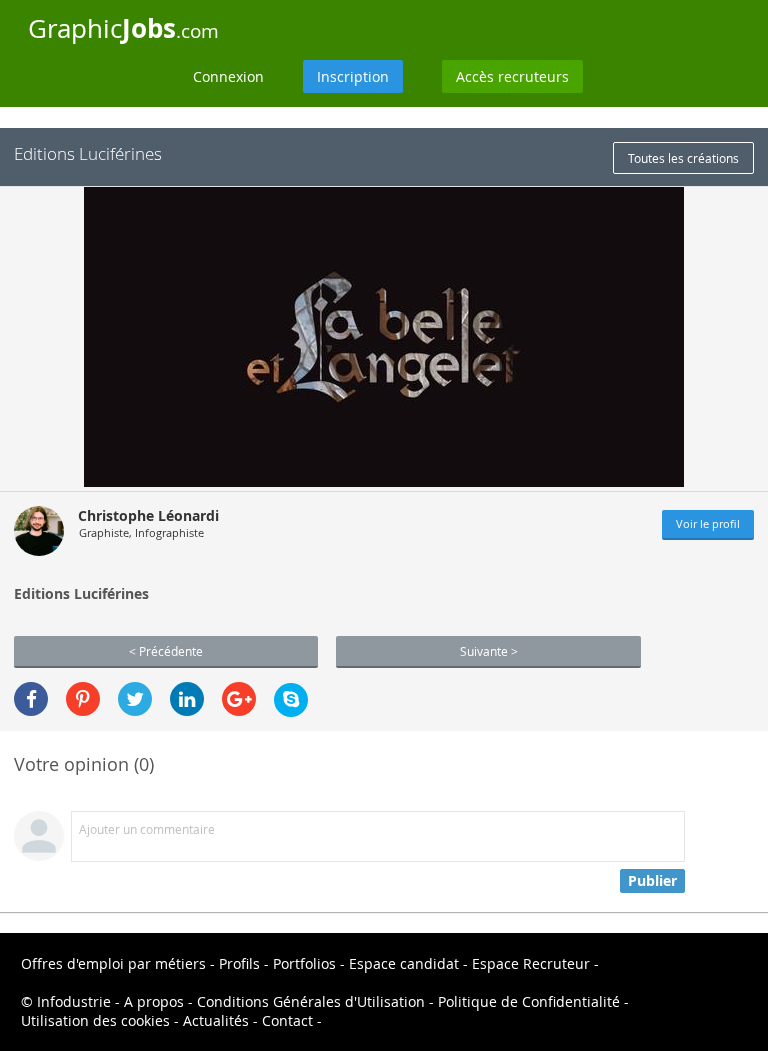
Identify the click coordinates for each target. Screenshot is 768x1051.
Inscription (353, 76)
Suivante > (489, 651)
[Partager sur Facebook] (31, 699)
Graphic (123, 28)
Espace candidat (404, 963)
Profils (239, 963)
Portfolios (304, 963)
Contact (287, 1020)
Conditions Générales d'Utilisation (311, 1001)
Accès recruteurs (512, 76)
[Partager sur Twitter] (135, 699)
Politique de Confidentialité (529, 1001)
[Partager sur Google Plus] (239, 699)
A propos (154, 1001)
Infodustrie (74, 1001)
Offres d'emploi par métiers (113, 963)
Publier (652, 880)
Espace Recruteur (531, 963)
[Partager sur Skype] (291, 700)
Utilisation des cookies (95, 1020)
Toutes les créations (683, 158)
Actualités (216, 1020)
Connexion (228, 76)
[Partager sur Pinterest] (83, 699)
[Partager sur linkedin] (187, 699)
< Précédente (166, 651)
